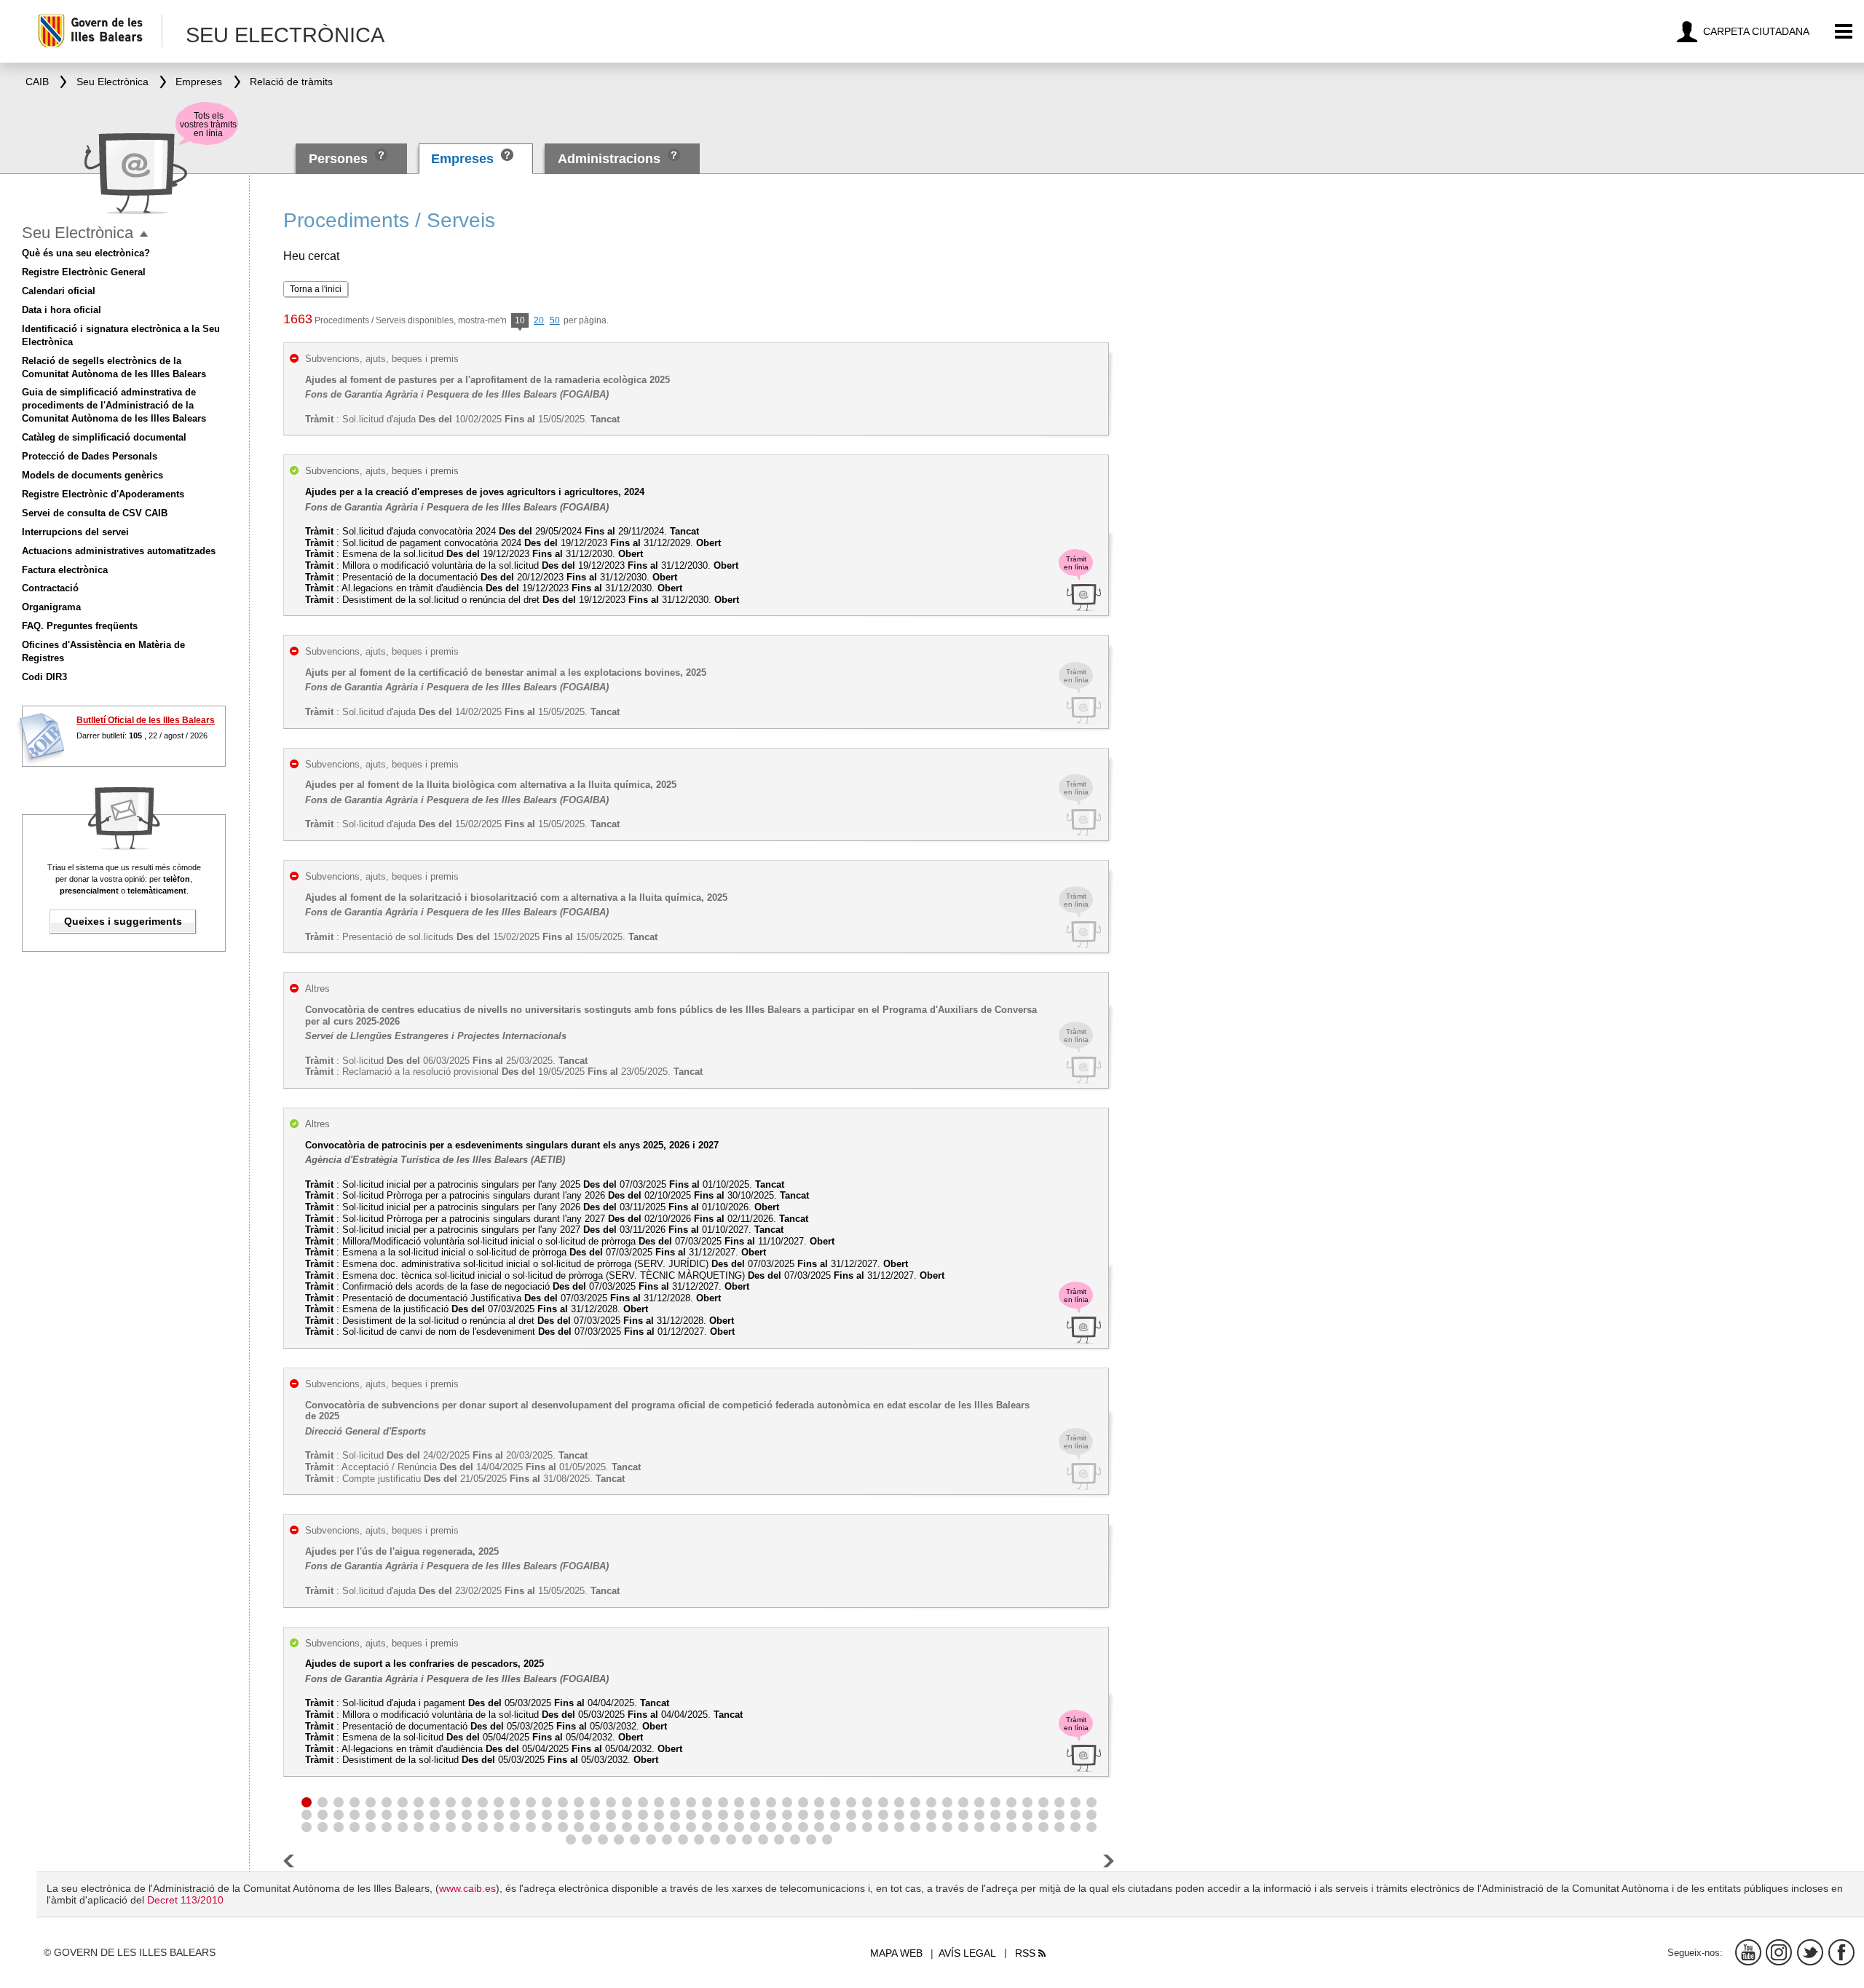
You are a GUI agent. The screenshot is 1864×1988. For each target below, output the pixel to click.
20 (539, 320)
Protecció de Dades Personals (90, 456)
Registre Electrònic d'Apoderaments (103, 494)
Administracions (609, 159)
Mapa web (896, 1953)
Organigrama (51, 607)
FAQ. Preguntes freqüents (80, 626)
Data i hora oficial (62, 310)
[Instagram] (1779, 1952)
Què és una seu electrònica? (86, 253)
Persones (340, 159)
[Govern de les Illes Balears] (99, 31)
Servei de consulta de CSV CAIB (95, 513)
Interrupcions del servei (75, 532)
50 (555, 320)
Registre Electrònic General (84, 272)
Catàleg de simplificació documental (104, 437)
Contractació (50, 588)
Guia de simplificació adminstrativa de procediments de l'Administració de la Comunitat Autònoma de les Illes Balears (114, 405)
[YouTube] (1748, 1952)
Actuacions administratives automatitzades (119, 551)
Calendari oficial (59, 291)
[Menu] (1844, 32)
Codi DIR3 (44, 677)
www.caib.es (467, 1888)
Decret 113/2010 (185, 1900)
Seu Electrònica (78, 233)
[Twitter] (1810, 1952)
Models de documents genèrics (92, 475)
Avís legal (967, 1953)
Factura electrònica (65, 570)
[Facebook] (1841, 1952)
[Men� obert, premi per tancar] (144, 234)
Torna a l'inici (316, 289)
